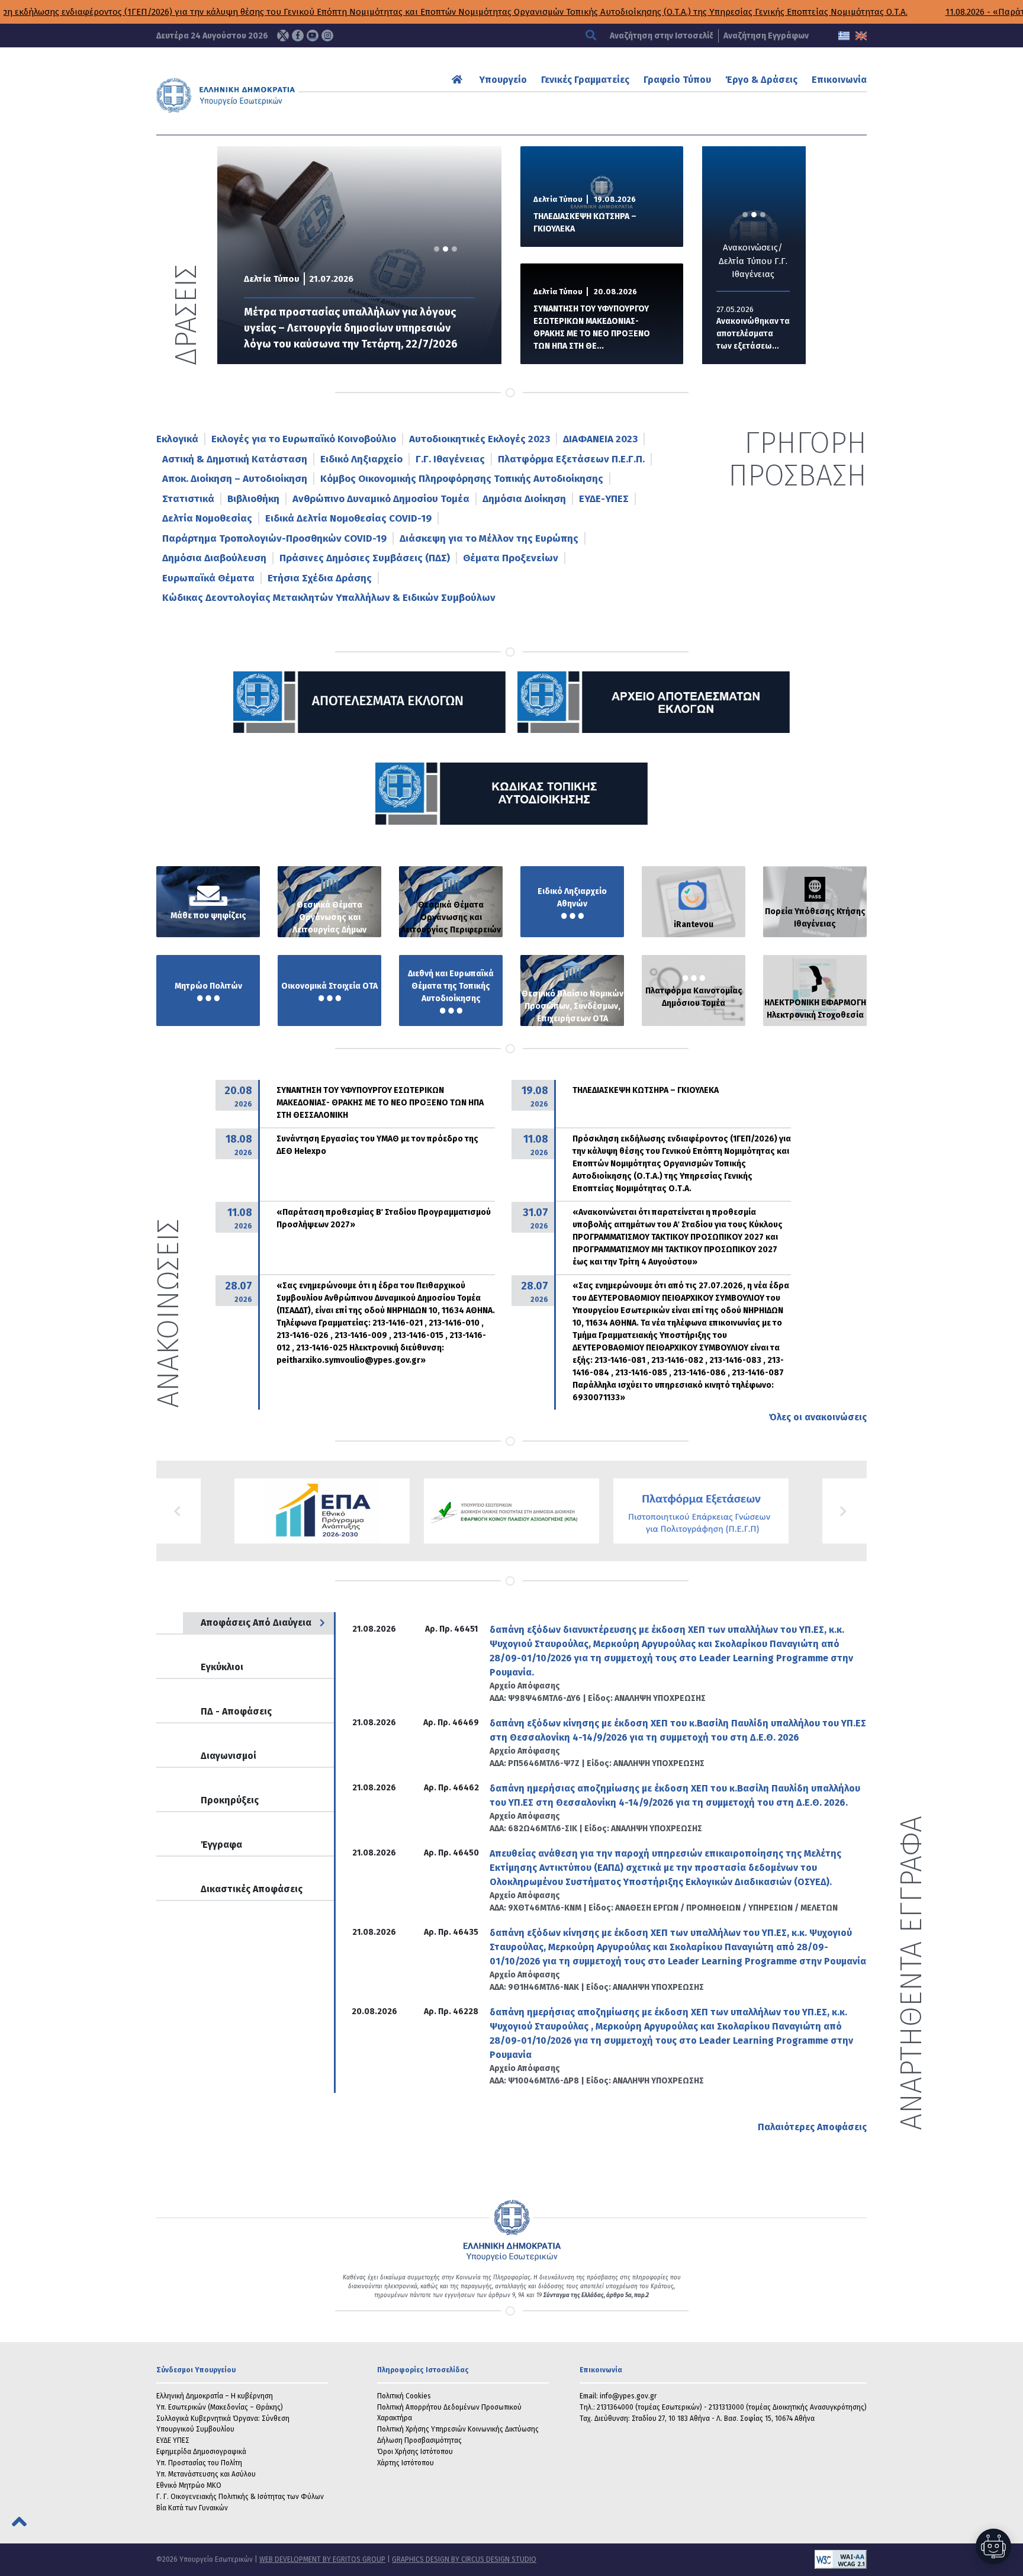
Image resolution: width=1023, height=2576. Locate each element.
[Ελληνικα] (844, 36)
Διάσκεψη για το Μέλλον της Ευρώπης (489, 538)
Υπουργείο (503, 80)
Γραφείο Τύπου (677, 80)
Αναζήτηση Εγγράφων (766, 36)
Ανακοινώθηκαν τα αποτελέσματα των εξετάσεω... (753, 334)
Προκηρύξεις (230, 1800)
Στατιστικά (188, 499)
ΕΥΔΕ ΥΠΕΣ (173, 2440)
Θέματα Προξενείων (511, 558)
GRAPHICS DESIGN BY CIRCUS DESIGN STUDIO (464, 2559)
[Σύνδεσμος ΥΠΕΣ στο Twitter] (283, 36)
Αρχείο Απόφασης (525, 1686)
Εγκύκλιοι (222, 1667)
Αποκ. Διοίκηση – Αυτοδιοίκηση (235, 479)
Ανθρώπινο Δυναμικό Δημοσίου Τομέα (381, 499)
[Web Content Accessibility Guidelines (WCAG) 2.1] (702, 2559)
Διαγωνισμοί (229, 1756)
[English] (861, 36)
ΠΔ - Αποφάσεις (236, 1711)
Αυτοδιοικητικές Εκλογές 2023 (480, 439)
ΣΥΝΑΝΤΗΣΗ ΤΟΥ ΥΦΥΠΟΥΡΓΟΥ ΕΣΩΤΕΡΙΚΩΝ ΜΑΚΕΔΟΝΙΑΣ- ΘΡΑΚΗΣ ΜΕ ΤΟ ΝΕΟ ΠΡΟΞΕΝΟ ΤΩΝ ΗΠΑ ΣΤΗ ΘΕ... (592, 327)
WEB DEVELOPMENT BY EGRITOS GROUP (322, 2559)
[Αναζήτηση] (592, 36)
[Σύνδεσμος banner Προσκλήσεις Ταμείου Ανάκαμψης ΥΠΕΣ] (322, 1511)
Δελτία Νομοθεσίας (207, 518)
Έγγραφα (221, 1845)
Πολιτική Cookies (404, 2396)
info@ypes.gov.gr (628, 2396)
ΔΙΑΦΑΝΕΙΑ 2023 (600, 439)
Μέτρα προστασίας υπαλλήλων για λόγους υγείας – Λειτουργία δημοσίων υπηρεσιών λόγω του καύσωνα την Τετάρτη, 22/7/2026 (351, 328)
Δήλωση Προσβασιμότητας (419, 2440)
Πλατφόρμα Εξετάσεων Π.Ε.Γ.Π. (571, 459)
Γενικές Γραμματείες (585, 80)
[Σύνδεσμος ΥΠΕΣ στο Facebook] (298, 36)
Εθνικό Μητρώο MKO (189, 2485)
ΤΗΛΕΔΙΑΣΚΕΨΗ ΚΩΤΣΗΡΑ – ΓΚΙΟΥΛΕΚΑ (585, 223)
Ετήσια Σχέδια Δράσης (320, 578)
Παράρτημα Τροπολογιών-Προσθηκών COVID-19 (274, 538)
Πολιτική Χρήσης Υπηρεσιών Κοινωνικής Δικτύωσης (458, 2429)
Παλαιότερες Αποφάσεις (812, 2127)
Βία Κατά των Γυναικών (192, 2508)
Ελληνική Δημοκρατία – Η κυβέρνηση (215, 2396)
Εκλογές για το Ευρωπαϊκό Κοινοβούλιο (304, 439)
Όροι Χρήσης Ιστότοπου (415, 2452)
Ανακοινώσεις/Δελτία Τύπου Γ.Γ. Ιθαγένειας (753, 261)
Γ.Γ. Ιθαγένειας (450, 459)
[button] (178, 1511)
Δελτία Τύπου (272, 279)
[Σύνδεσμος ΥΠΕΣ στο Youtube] (313, 36)
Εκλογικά (177, 439)
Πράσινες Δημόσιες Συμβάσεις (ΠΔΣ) (365, 558)
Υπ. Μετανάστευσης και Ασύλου (206, 2474)
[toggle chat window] (993, 2546)
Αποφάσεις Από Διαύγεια (256, 1623)
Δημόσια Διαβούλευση (214, 558)
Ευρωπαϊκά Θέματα (208, 578)
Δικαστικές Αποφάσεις (252, 1889)
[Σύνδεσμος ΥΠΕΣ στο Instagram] (327, 36)
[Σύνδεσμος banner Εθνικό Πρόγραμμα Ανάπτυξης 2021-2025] (511, 1511)
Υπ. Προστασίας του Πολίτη (199, 2463)
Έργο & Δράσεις (761, 80)
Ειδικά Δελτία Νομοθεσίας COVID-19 (348, 518)
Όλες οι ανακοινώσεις (818, 1417)
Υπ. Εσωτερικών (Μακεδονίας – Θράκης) (220, 2407)
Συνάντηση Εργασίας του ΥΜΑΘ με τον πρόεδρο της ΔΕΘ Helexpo (377, 1145)
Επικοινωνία (839, 80)
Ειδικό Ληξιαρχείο (361, 459)
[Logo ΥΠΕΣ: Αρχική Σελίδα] (262, 95)
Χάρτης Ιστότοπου (406, 2463)
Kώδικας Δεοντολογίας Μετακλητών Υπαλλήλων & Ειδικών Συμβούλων (329, 598)
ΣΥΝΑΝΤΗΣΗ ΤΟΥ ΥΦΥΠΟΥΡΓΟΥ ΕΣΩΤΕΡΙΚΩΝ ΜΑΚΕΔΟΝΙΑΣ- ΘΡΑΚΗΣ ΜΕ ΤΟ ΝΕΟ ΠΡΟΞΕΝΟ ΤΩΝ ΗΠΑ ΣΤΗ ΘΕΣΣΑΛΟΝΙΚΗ (380, 1103)
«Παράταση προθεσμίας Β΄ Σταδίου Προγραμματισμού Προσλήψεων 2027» (384, 1218)
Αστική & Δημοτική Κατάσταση (235, 459)
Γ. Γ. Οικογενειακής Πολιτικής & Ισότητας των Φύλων (240, 2497)
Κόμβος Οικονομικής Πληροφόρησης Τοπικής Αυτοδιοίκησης (462, 479)
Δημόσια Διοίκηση (524, 499)
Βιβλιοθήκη (253, 499)
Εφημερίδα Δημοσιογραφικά (201, 2452)
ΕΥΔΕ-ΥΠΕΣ (604, 499)
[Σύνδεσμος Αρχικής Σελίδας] (459, 80)
